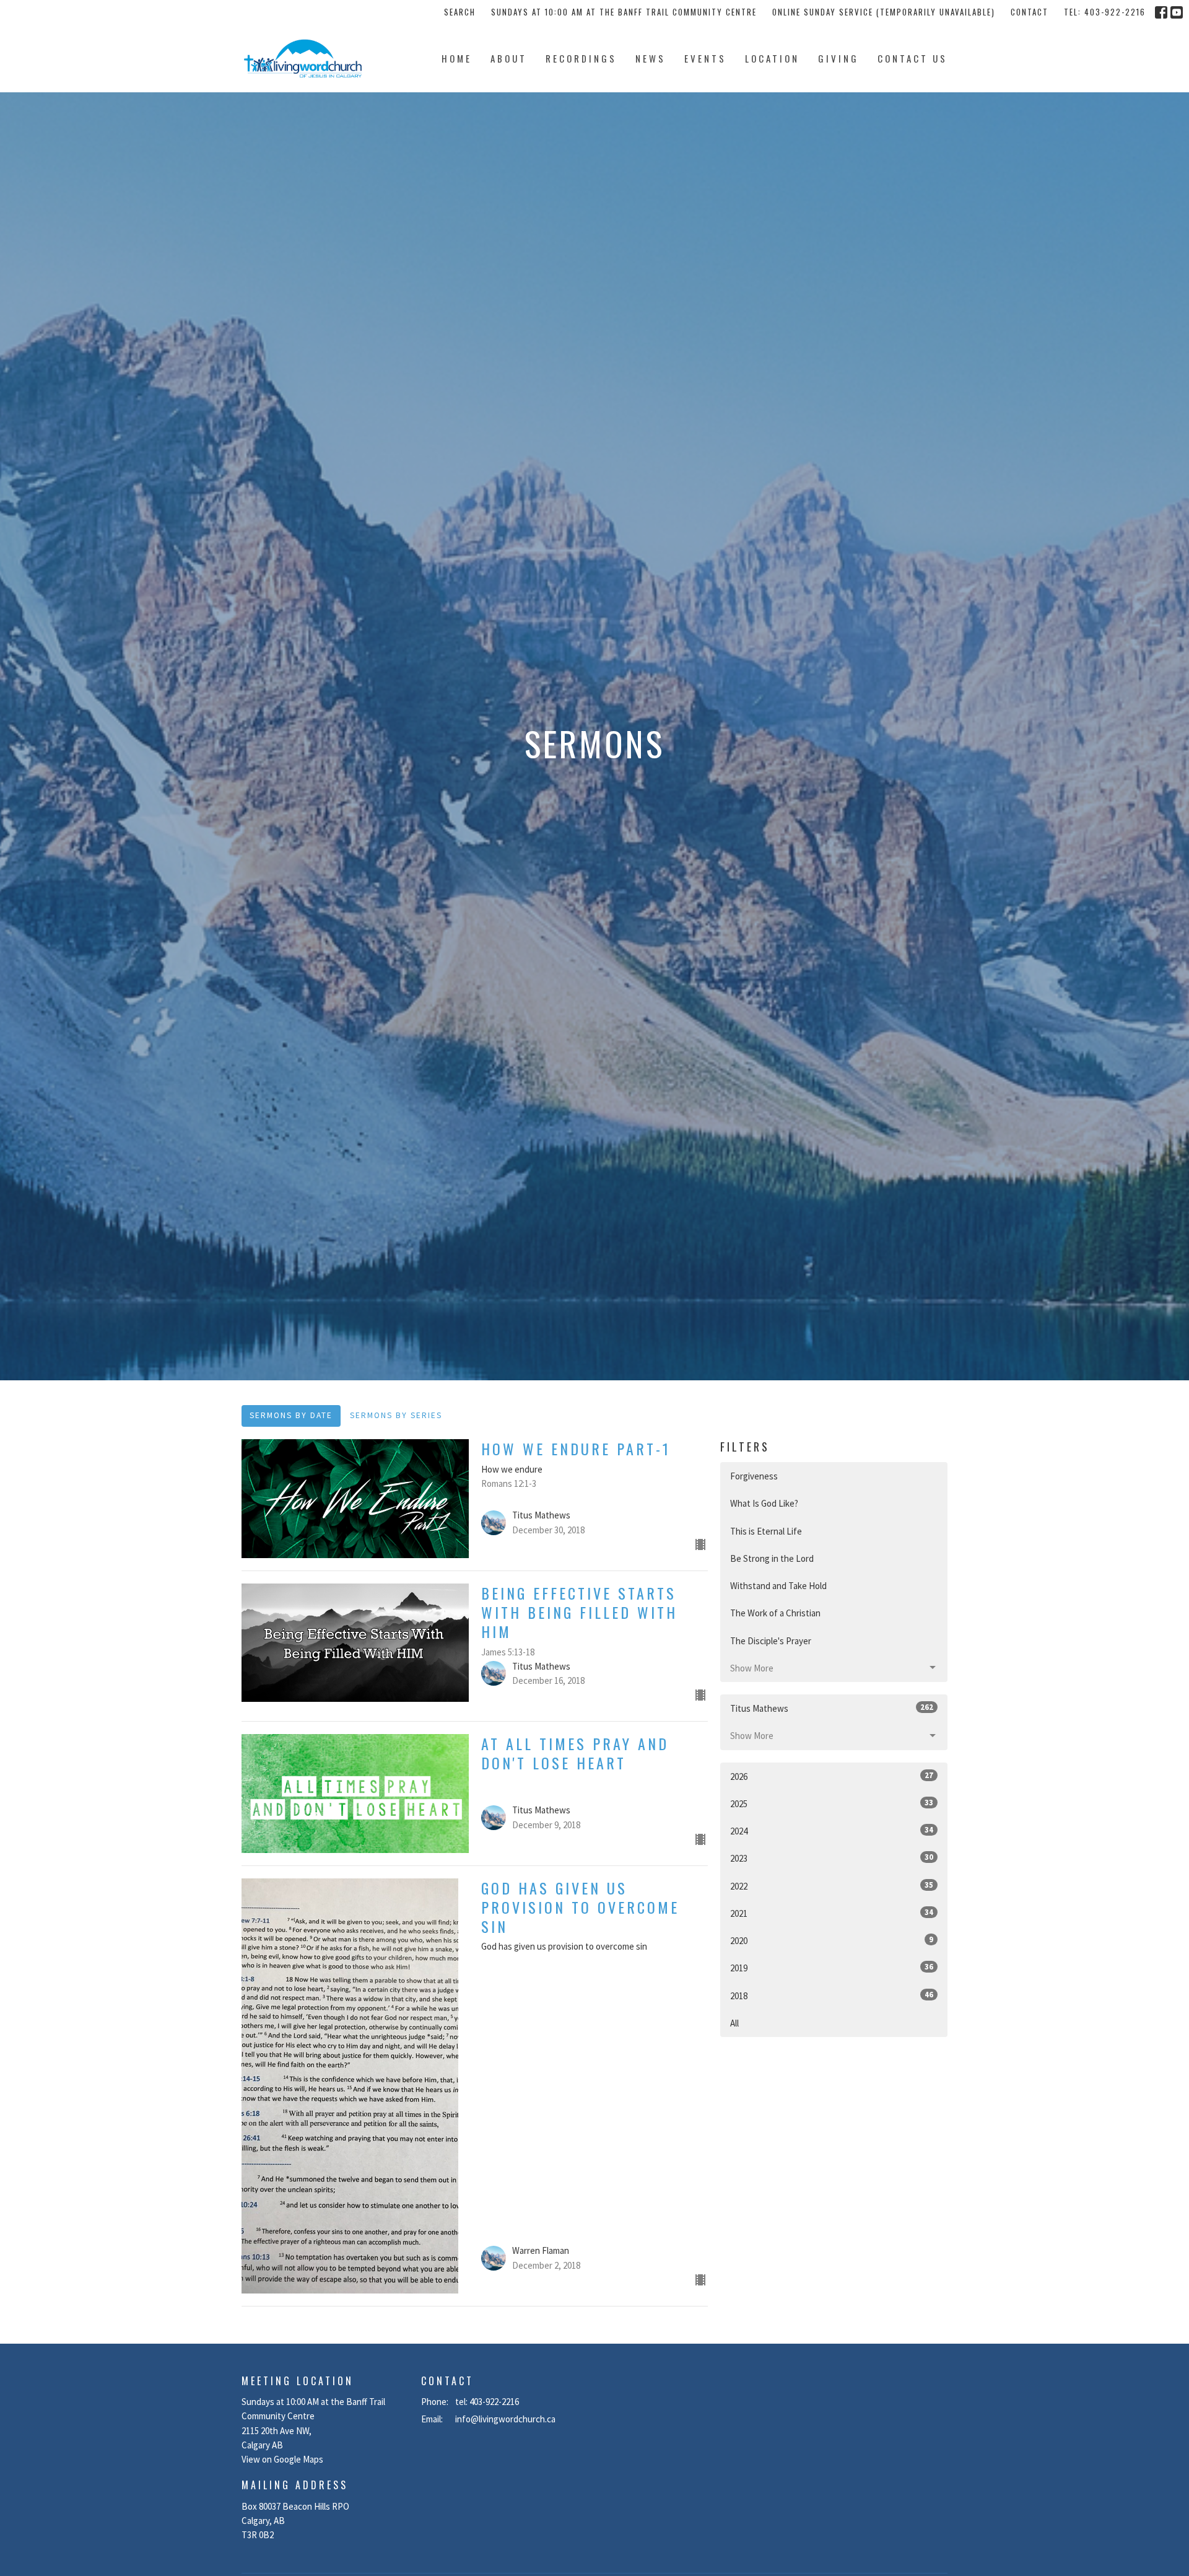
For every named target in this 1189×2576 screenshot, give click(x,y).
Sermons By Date (291, 1415)
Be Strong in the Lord (772, 1558)
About (509, 58)
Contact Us (912, 58)
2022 (832, 1886)
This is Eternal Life (766, 1531)
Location (772, 58)
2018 (832, 1996)
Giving (838, 58)
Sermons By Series (396, 1415)
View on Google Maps (282, 2459)
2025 (832, 1803)
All (734, 2023)
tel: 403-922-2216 (1105, 12)
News (651, 58)
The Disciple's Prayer (771, 1641)
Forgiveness (754, 1476)
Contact (1030, 12)
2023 (832, 1858)
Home (457, 58)
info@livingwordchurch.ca (505, 2419)
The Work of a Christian (775, 1613)
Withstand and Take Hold (778, 1586)
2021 (832, 1913)
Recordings (581, 58)
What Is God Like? (764, 1503)
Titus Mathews (832, 1708)
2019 (832, 1968)
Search (460, 12)
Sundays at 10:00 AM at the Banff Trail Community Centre (624, 12)
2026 (832, 1776)
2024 (832, 1831)
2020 (832, 1940)
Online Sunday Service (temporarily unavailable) (884, 12)
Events (705, 58)
